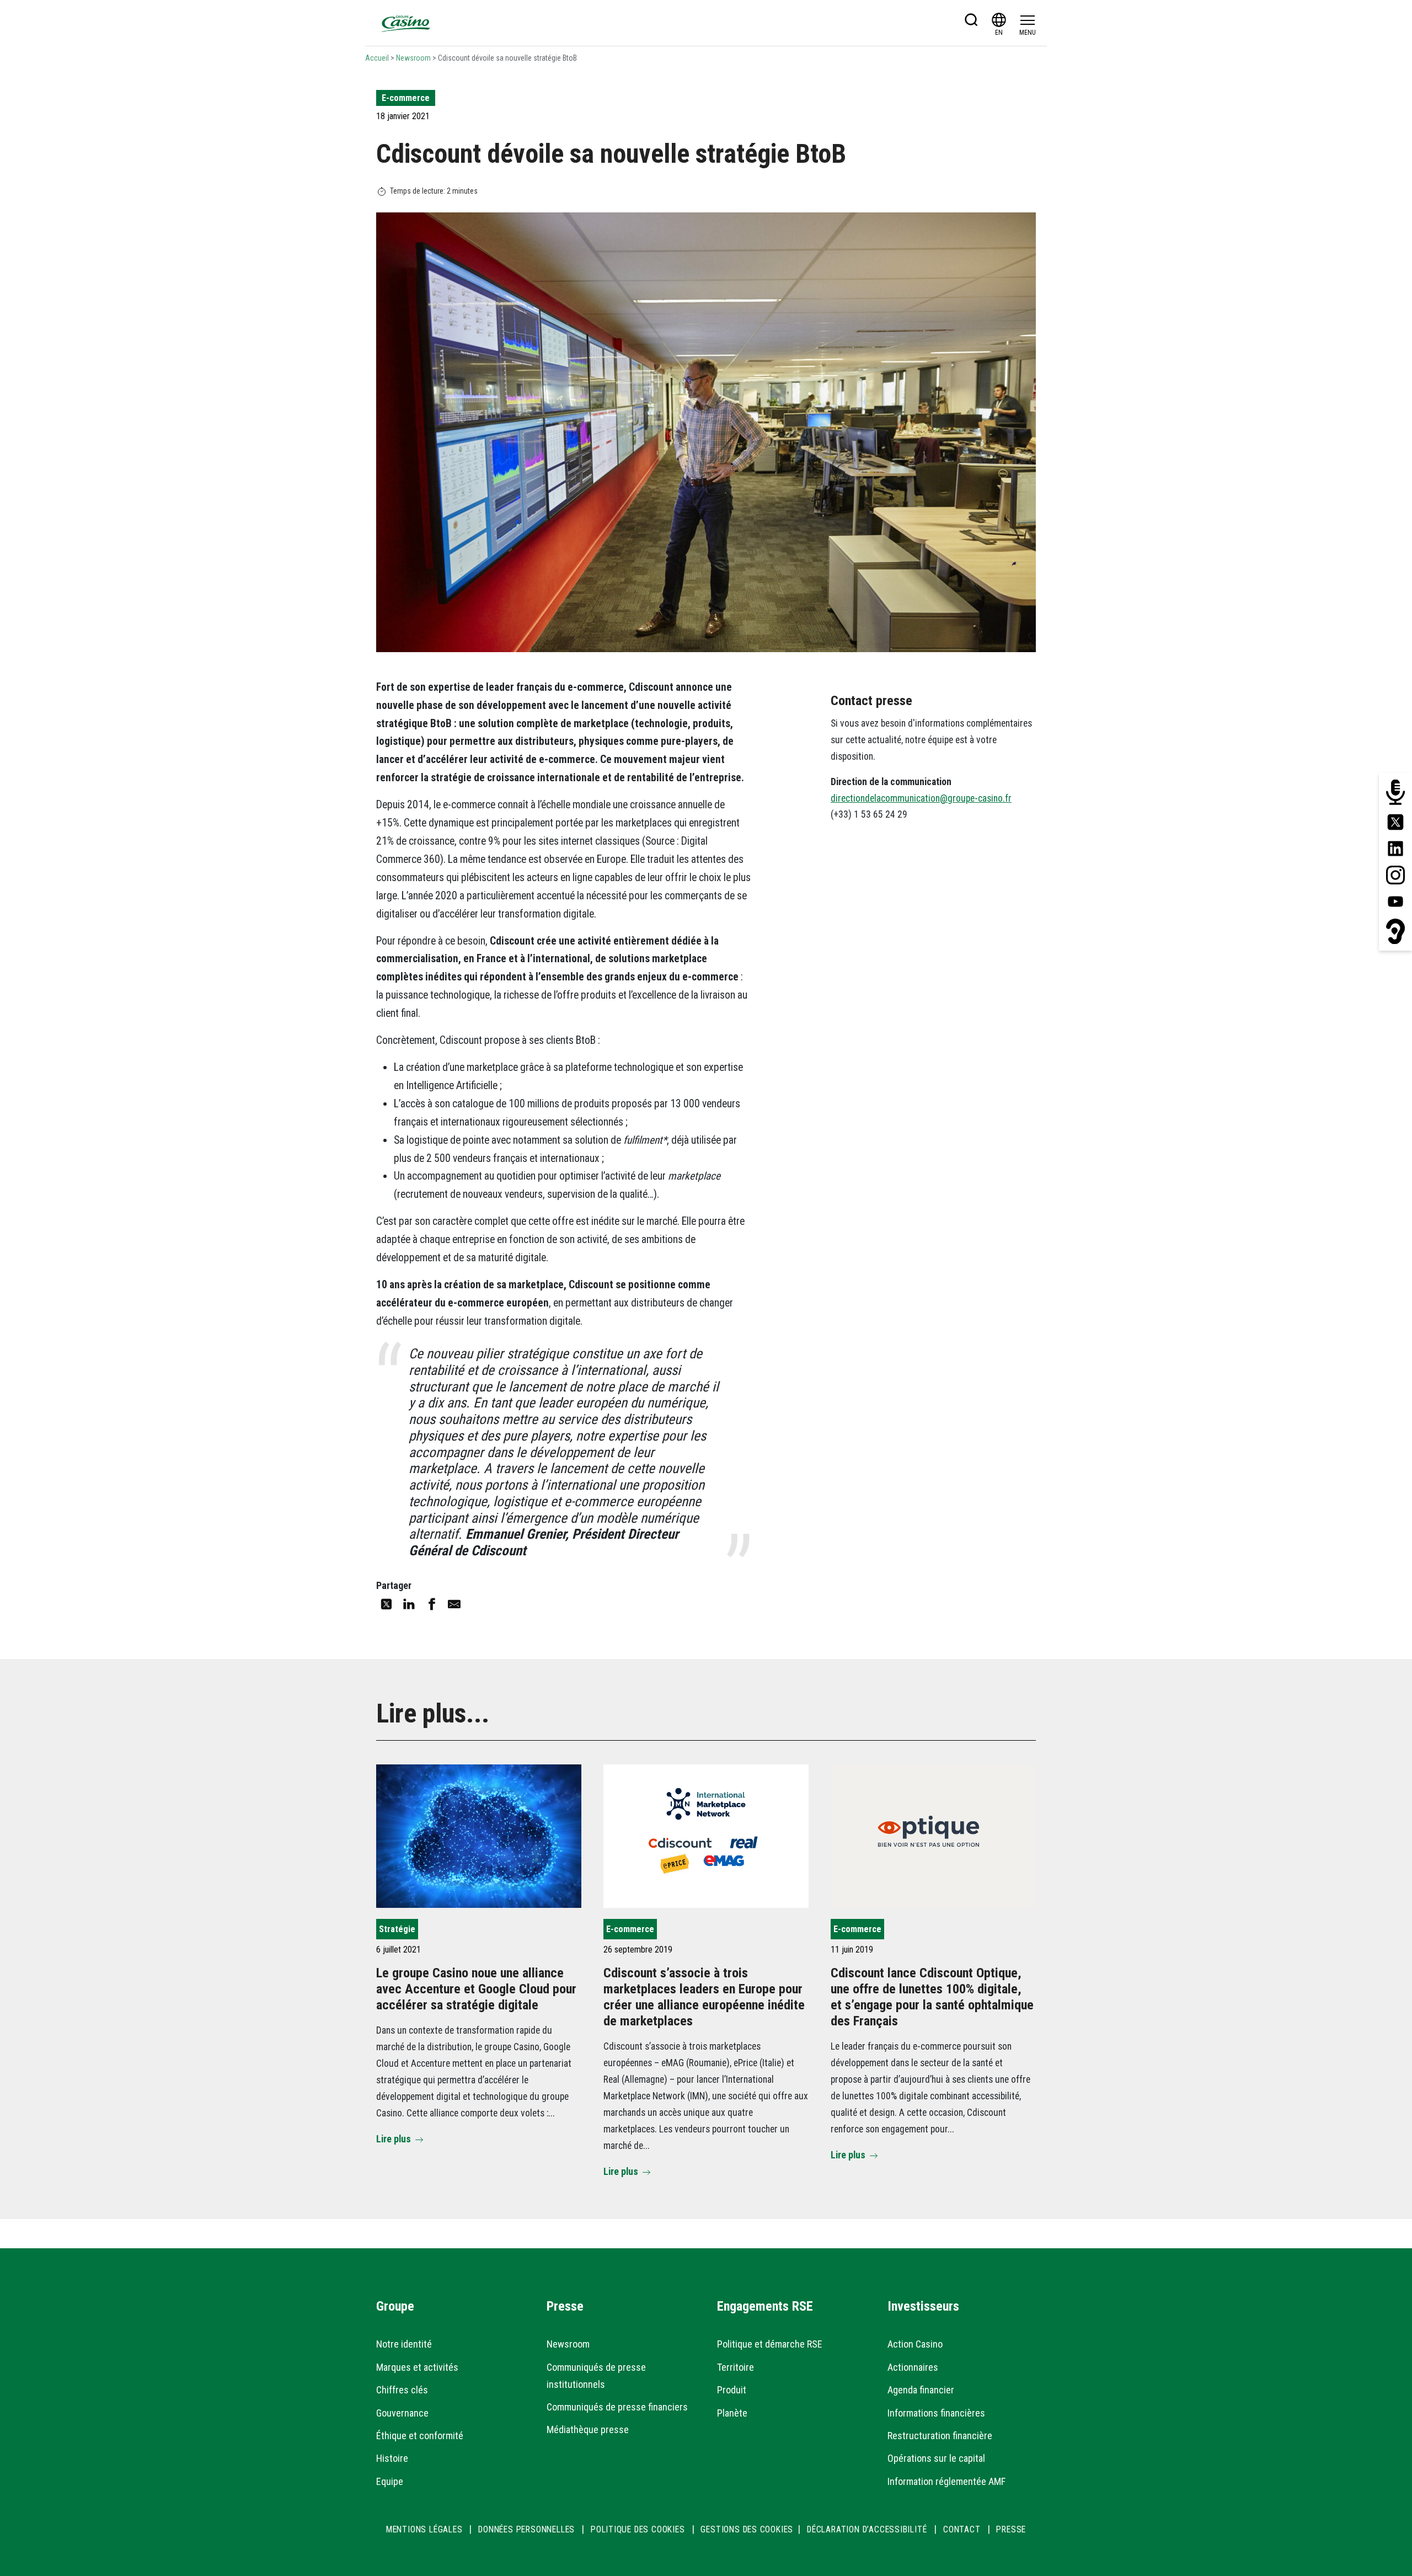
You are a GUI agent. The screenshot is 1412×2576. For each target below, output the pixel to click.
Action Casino (915, 2344)
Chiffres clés (402, 2390)
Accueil (377, 58)
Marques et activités (417, 2367)
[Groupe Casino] (406, 23)
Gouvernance (402, 2413)
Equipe (390, 2481)
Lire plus (394, 2139)
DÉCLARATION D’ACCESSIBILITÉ (868, 2529)
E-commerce (406, 98)
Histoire (392, 2458)
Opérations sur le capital (936, 2458)
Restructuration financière (940, 2436)
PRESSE (1011, 2529)
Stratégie (397, 1929)
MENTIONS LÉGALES (424, 2529)
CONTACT (962, 2529)
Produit (732, 2390)
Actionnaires (913, 2367)
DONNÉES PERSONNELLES (526, 2529)
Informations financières (936, 2413)
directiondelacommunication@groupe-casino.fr (921, 798)
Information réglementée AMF (946, 2481)
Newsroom (413, 58)
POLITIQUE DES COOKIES (638, 2529)
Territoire (736, 2367)
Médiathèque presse (588, 2430)
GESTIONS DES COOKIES (747, 2529)
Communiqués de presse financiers (617, 2407)
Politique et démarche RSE (770, 2344)
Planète (732, 2413)
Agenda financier (921, 2390)
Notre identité (404, 2344)
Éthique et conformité (420, 2436)
